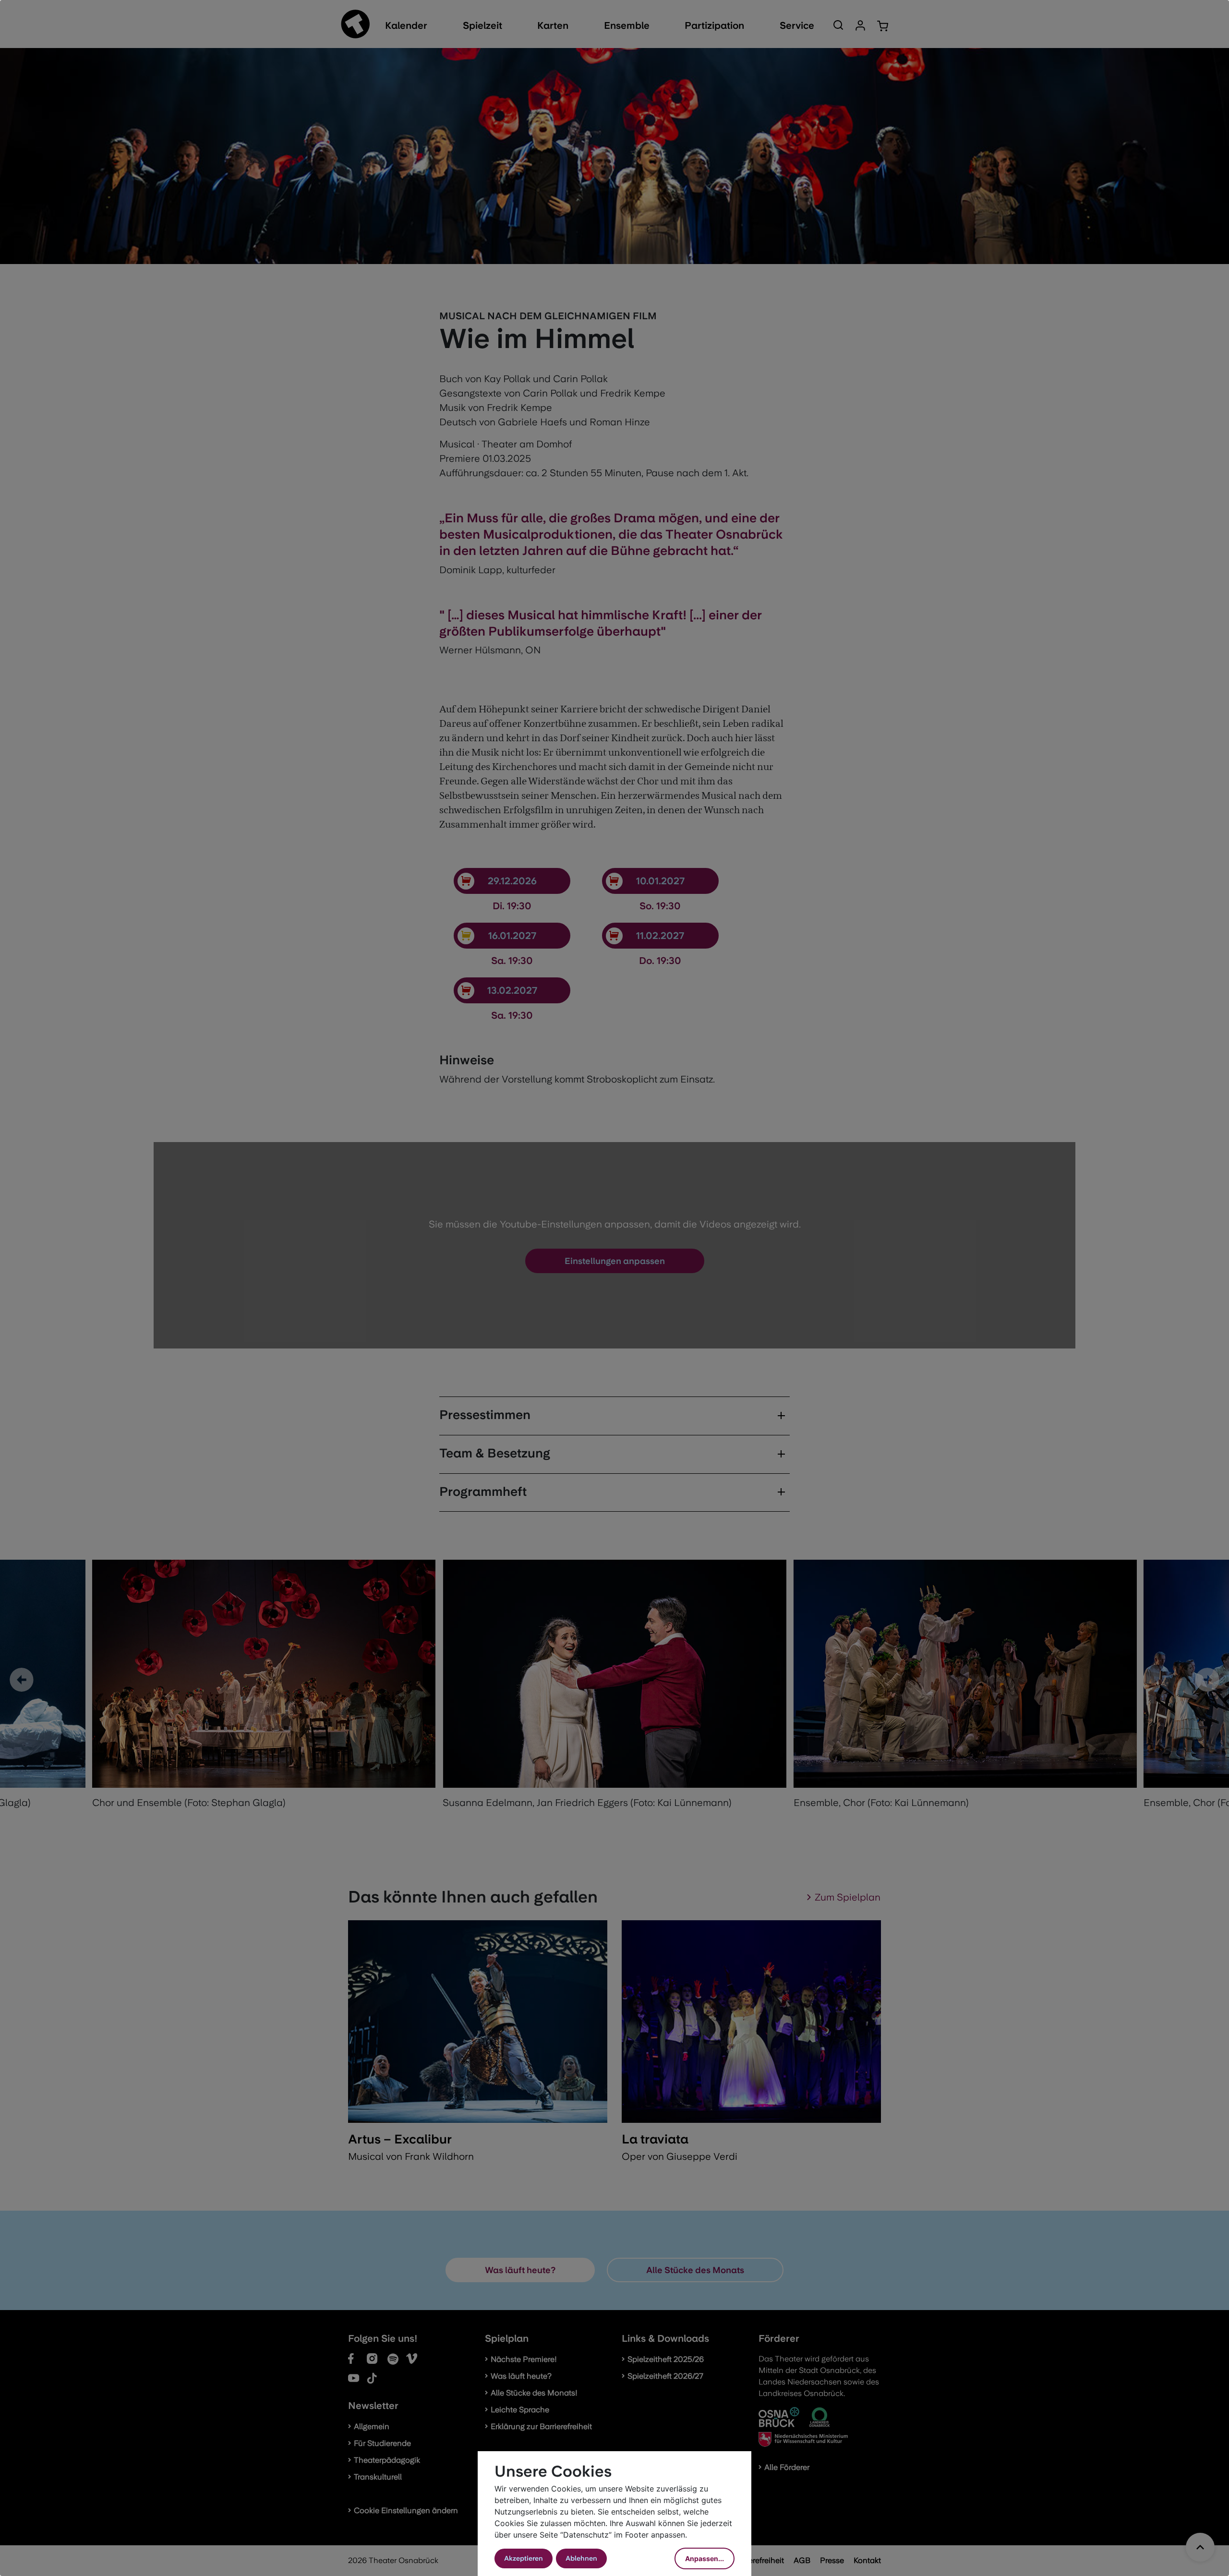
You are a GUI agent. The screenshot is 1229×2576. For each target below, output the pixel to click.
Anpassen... (705, 2558)
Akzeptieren (524, 2558)
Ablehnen (581, 2558)
